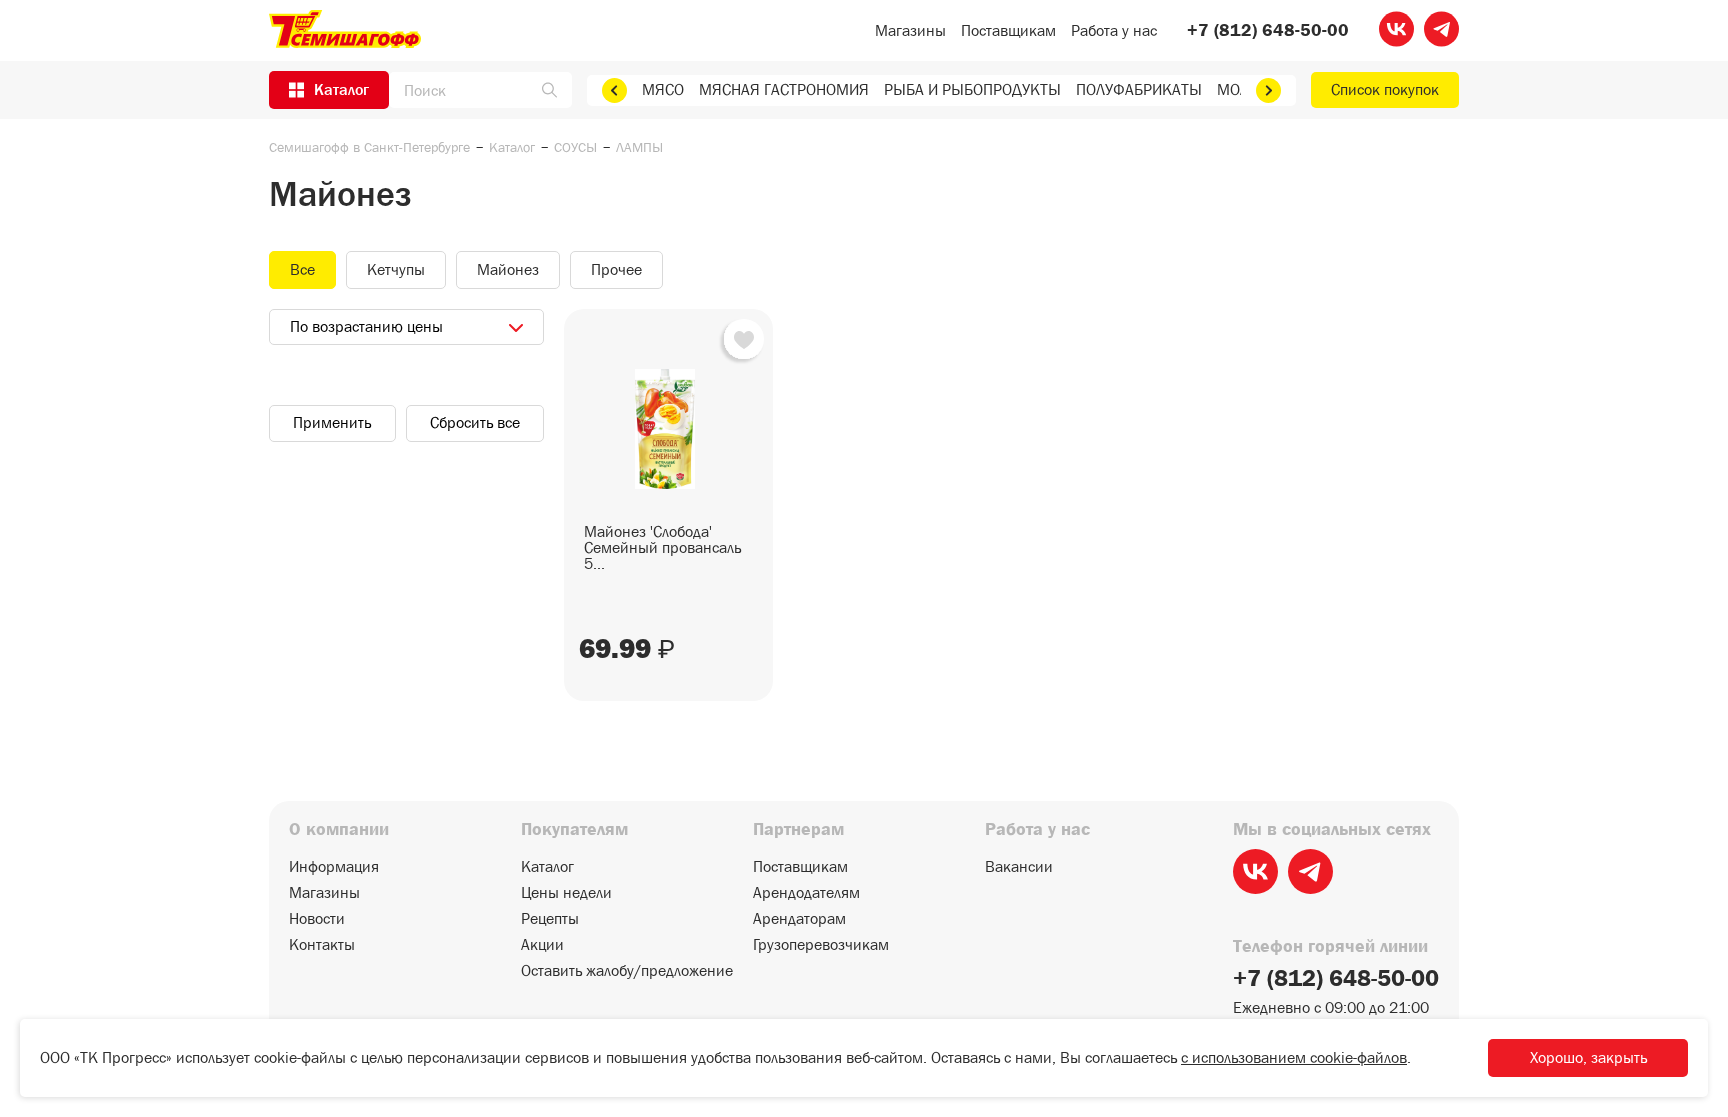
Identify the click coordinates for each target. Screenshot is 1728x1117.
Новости (317, 919)
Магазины (910, 30)
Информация (334, 867)
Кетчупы (396, 269)
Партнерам (798, 830)
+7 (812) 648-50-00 (1268, 31)
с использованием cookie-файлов (1294, 1057)
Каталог (512, 147)
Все (302, 269)
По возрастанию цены (366, 326)
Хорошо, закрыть (1588, 1057)
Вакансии (1019, 867)
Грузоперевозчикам (821, 945)
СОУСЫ (575, 147)
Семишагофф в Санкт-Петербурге (369, 147)
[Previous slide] (614, 90)
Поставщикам (1008, 30)
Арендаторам (799, 919)
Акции (542, 945)
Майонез (508, 269)
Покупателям (574, 830)
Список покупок (1385, 89)
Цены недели (566, 893)
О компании (339, 830)
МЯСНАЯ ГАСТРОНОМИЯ (784, 89)
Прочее (616, 269)
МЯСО (663, 89)
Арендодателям (806, 893)
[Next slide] (1268, 90)
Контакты (322, 945)
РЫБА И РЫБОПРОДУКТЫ (972, 89)
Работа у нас (1114, 30)
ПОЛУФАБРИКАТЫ (1139, 89)
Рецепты (550, 919)
